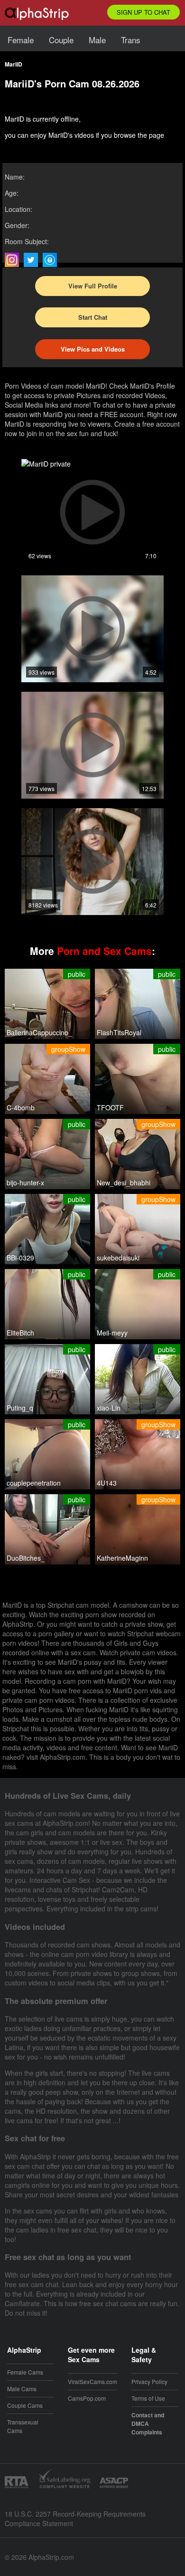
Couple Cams (25, 2405)
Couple (61, 40)
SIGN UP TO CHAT (143, 12)
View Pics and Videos (93, 349)
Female (21, 40)
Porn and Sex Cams (104, 951)
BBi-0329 (20, 1258)
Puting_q (20, 1408)
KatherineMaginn (122, 1558)
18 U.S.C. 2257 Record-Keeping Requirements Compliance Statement (75, 2519)
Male (97, 40)
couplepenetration (34, 1483)
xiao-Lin (109, 1408)
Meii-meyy (112, 1333)
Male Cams (22, 2389)
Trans (131, 40)
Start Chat (93, 317)
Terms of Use (148, 2398)
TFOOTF (110, 1107)
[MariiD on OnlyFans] (52, 260)
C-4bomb (21, 1107)
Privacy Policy (149, 2381)
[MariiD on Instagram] (14, 260)
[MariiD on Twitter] (33, 260)
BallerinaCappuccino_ (39, 1032)
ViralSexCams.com (92, 2381)
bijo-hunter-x (25, 1183)
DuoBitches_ (26, 1558)
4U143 (107, 1483)
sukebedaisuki (118, 1258)
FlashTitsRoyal (119, 1032)
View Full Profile (93, 286)
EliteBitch (20, 1333)
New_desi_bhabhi (124, 1183)
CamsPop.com (87, 2398)
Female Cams (25, 2372)
